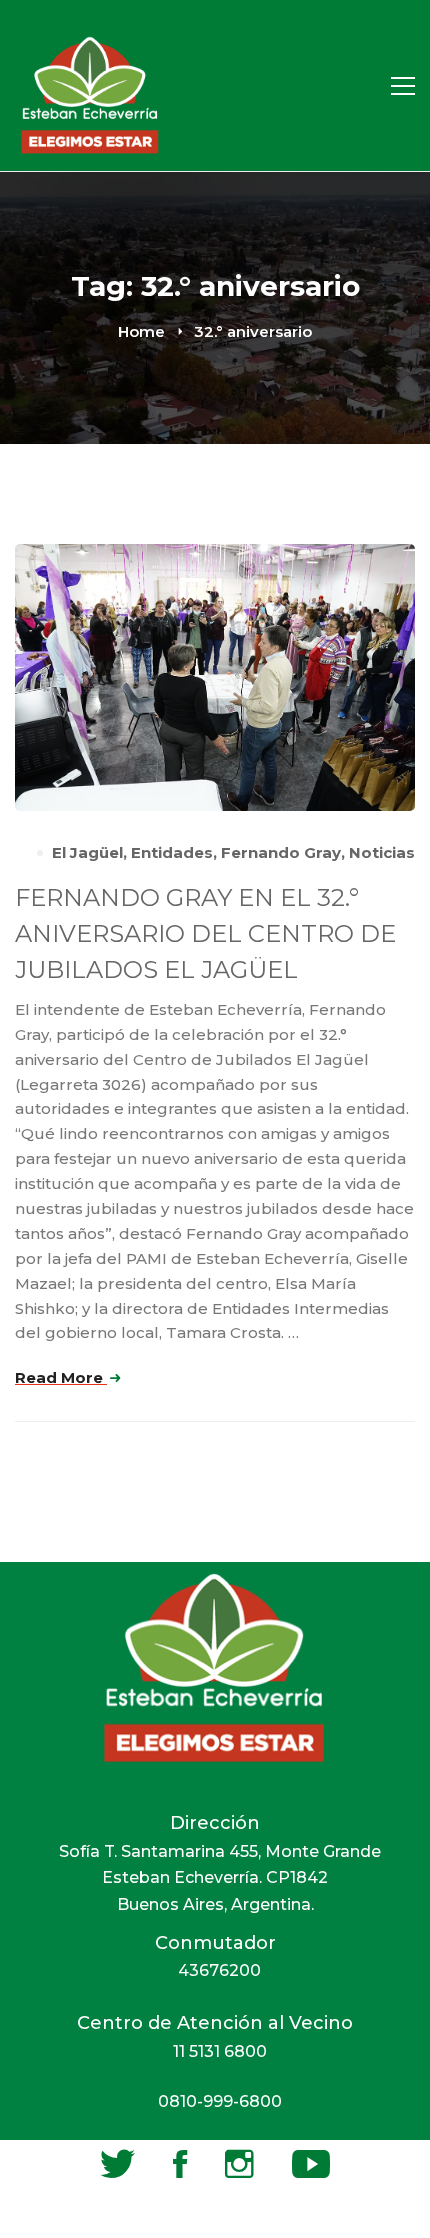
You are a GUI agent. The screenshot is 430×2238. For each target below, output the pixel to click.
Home (141, 331)
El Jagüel (87, 852)
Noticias (382, 852)
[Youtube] (311, 2164)
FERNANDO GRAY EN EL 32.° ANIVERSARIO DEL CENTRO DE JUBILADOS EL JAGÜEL (205, 933)
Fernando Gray (281, 852)
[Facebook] (180, 2164)
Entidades (172, 852)
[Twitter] (117, 2164)
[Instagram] (239, 2164)
